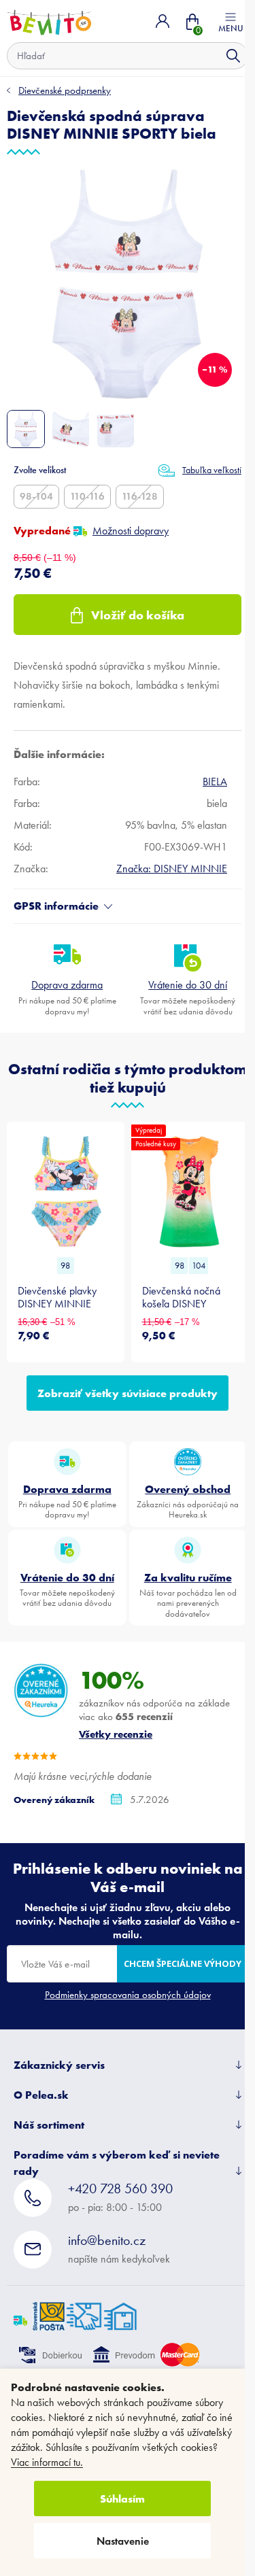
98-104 (36, 496)
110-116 (87, 496)
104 (199, 1266)
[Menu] (231, 21)
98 (65, 1266)
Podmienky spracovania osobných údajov (128, 1995)
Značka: (172, 869)
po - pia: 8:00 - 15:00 (120, 2197)
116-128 (140, 496)
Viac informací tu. (47, 2462)
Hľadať (233, 56)
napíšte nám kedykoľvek (119, 2249)
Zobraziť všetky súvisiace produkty (128, 1393)
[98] (66, 1191)
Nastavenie (123, 2541)
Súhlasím (122, 2498)
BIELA (215, 782)
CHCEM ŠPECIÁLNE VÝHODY (183, 1963)
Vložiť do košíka (138, 615)
